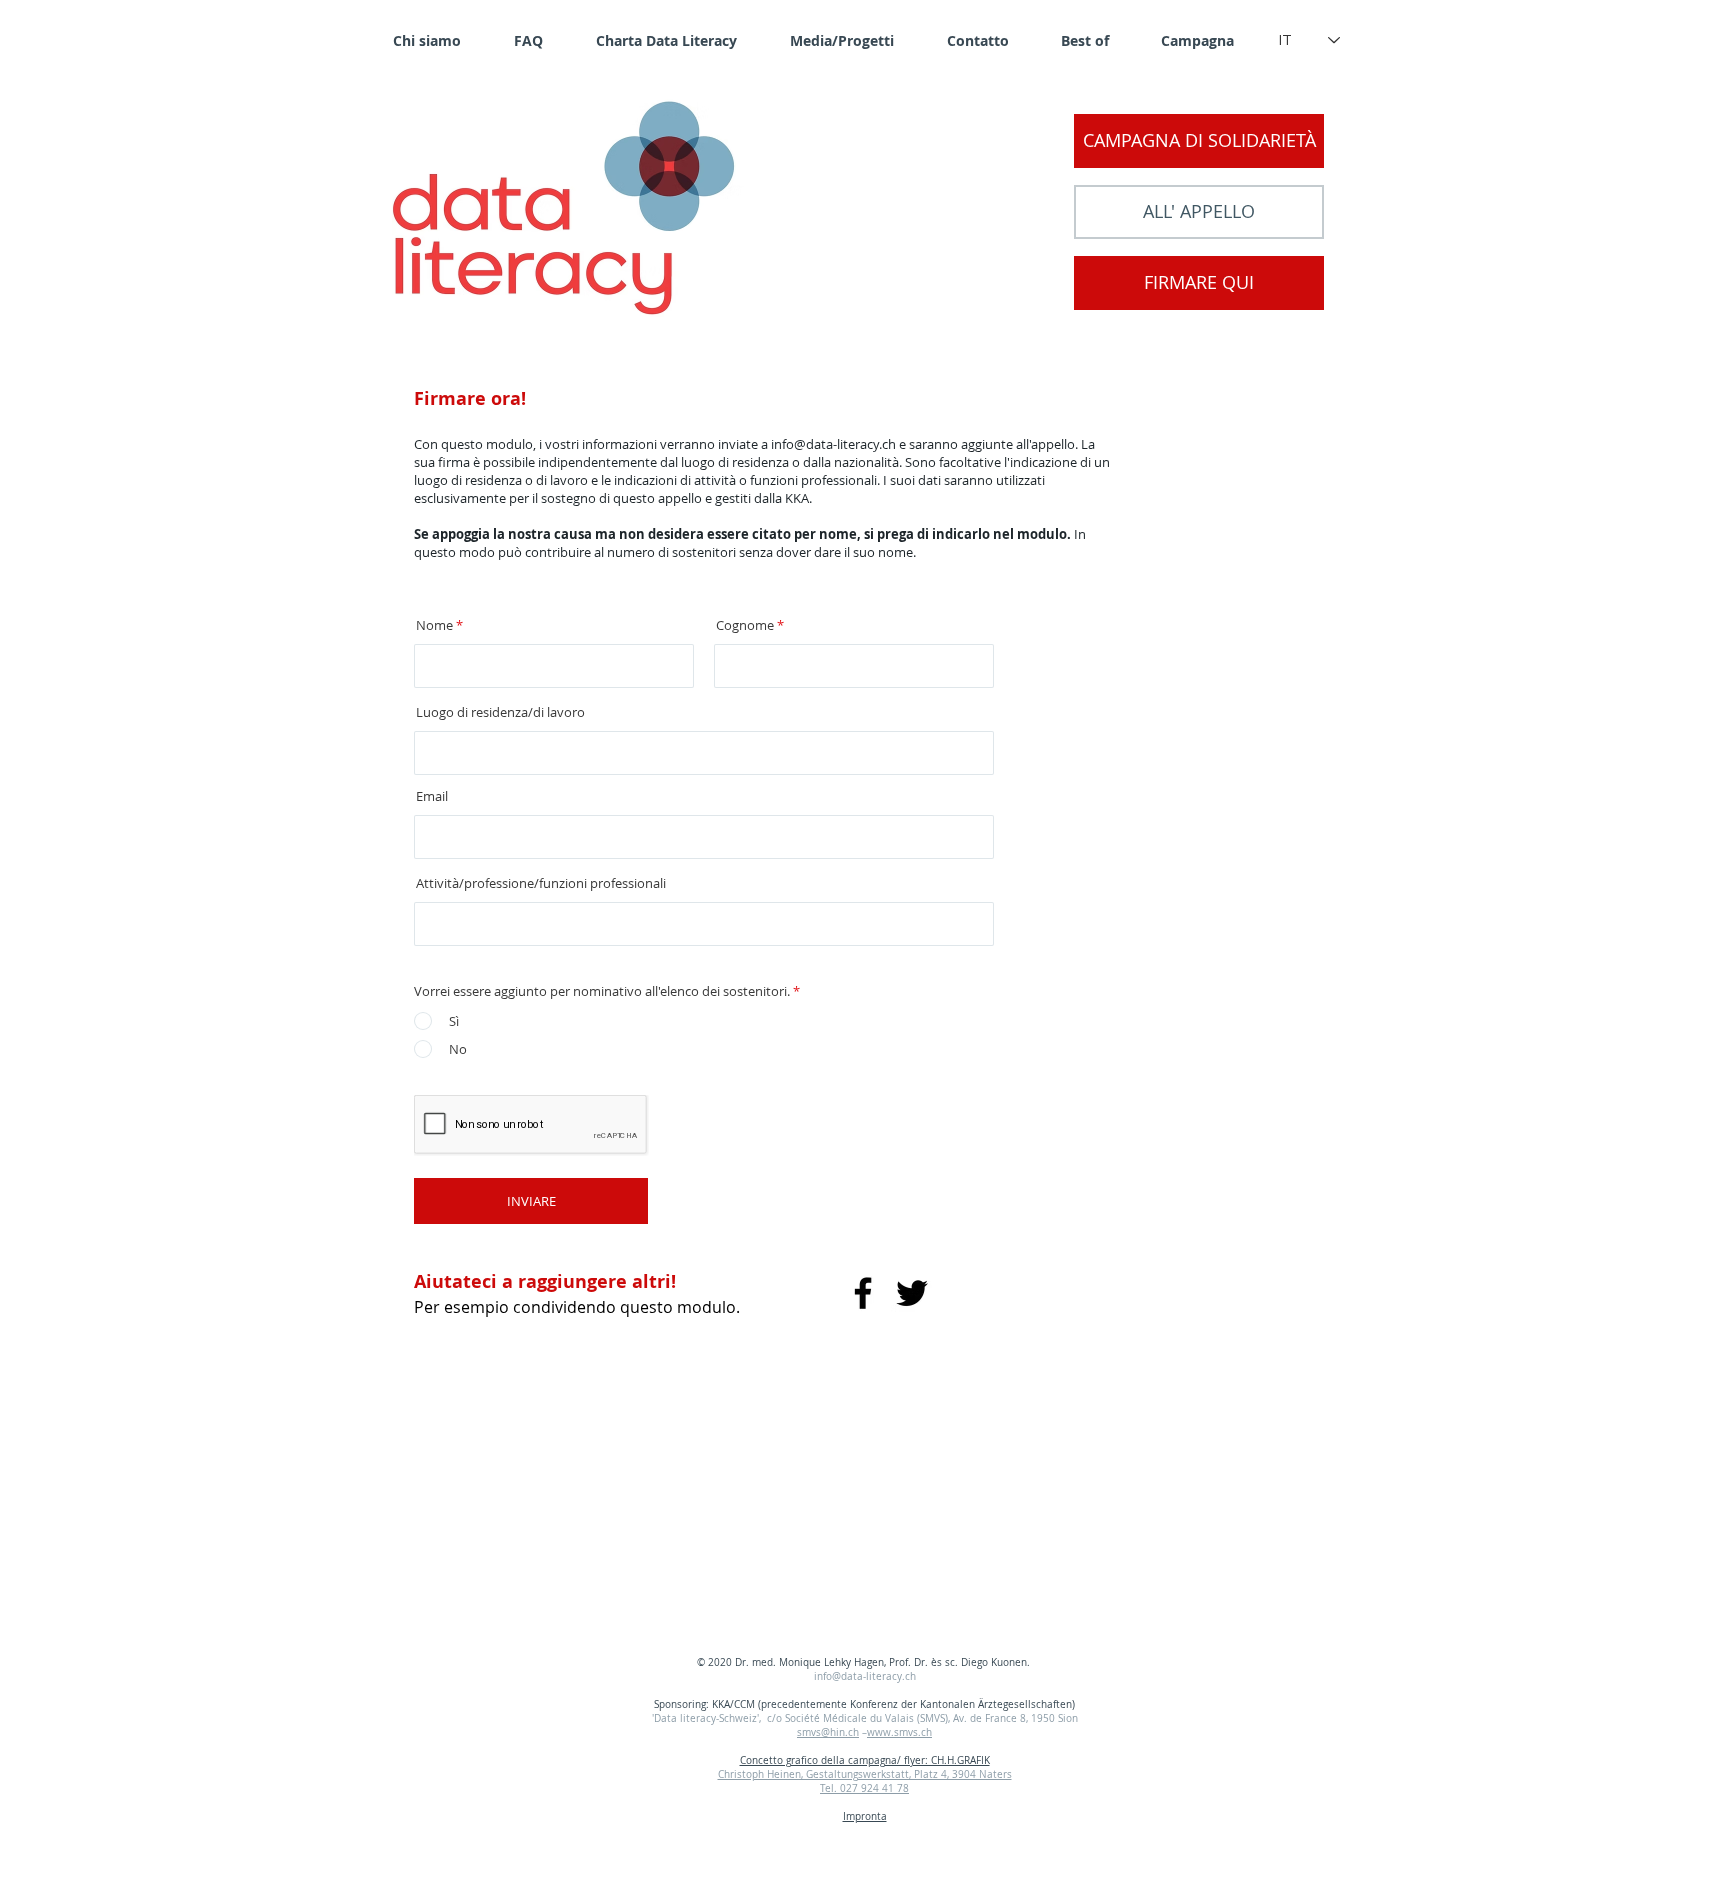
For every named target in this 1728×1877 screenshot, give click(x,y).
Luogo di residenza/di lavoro (500, 712)
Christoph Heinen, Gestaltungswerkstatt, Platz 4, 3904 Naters (865, 1774)
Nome (434, 625)
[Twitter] (912, 1293)
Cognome (745, 625)
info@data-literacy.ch (833, 444)
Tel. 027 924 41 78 (864, 1788)
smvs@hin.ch (828, 1732)
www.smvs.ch (899, 1732)
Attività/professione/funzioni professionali (541, 883)
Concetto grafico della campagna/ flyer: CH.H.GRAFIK (865, 1760)
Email (432, 796)
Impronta (865, 1816)
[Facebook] (863, 1293)
